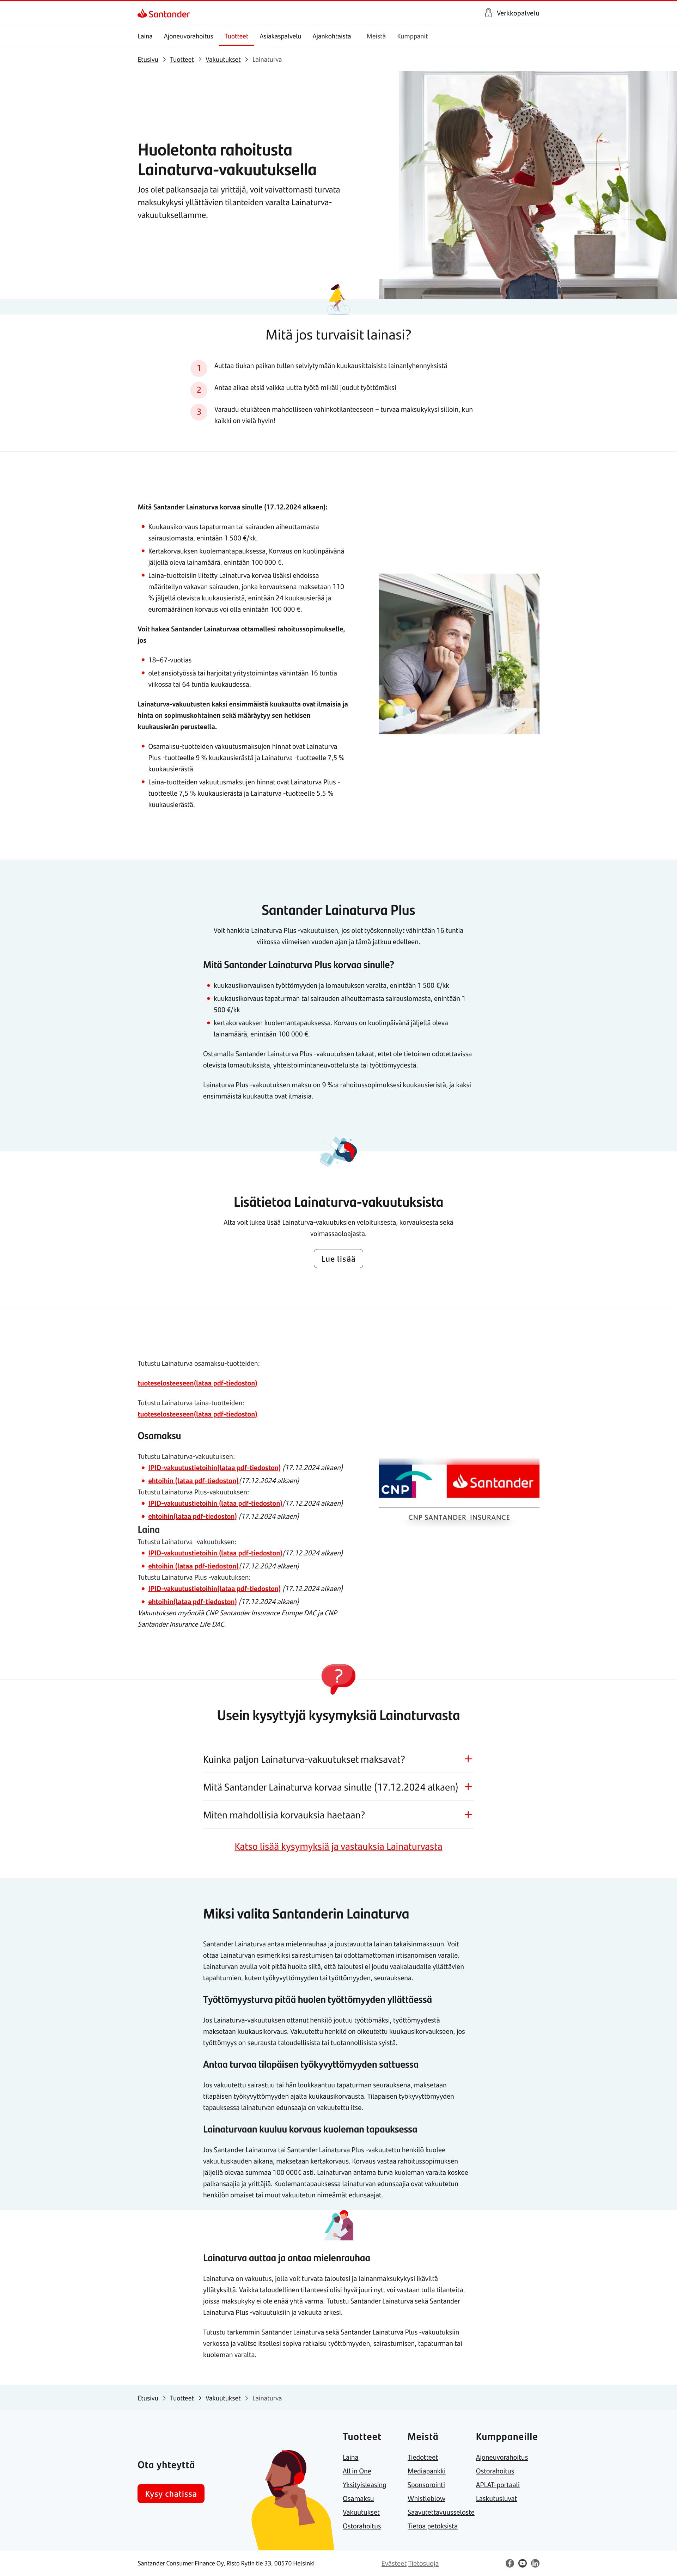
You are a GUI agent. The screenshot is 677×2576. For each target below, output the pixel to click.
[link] (144, 13)
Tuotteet (236, 36)
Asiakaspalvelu (280, 36)
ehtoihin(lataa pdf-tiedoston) (193, 1516)
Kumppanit (412, 36)
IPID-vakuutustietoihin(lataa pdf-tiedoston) (214, 1467)
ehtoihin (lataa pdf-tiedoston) (193, 1480)
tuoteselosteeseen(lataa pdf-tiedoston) (197, 1383)
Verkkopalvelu (518, 13)
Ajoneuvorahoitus (189, 36)
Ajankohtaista (332, 36)
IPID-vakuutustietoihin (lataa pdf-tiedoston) (215, 1503)
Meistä (376, 36)
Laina (145, 36)
